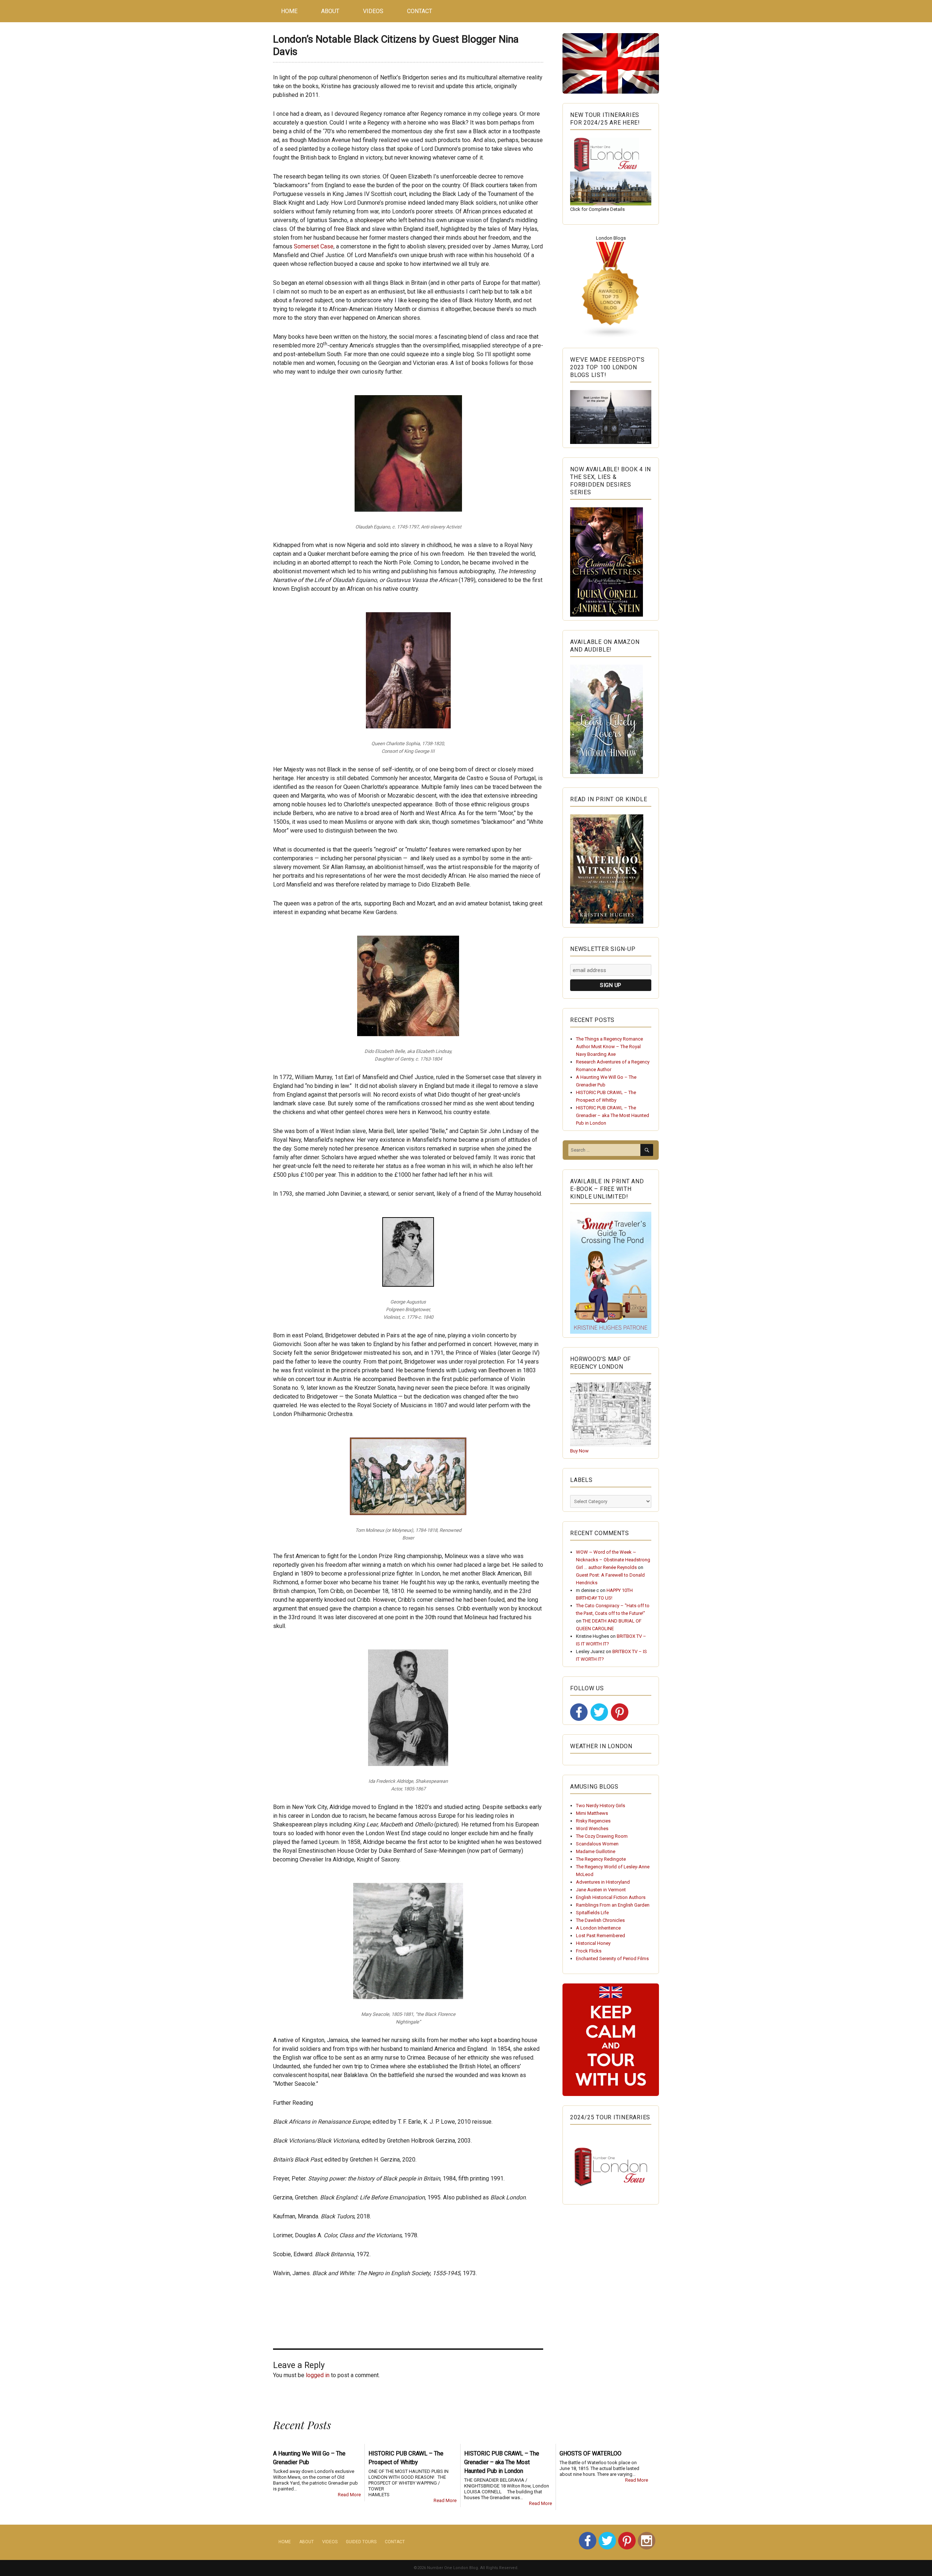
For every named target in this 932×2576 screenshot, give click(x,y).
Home (289, 11)
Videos (373, 11)
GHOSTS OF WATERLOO (591, 2453)
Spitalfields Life (592, 1913)
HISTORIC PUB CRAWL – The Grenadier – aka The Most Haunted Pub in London (613, 1115)
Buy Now (579, 1451)
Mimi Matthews (592, 1813)
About (330, 11)
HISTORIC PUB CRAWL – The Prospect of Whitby (406, 2458)
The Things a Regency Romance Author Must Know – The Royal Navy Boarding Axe (609, 1047)
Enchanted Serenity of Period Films (612, 1958)
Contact (420, 11)
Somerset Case (314, 246)
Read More (349, 2495)
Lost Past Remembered (601, 1936)
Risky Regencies (593, 1821)
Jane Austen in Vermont (601, 1890)
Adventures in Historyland (603, 1882)
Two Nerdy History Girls (601, 1806)
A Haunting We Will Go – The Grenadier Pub (309, 2458)
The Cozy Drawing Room (602, 1836)
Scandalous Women (597, 1844)
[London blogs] (611, 290)
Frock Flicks (589, 1951)
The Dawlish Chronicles (600, 1920)
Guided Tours (361, 2542)
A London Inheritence (598, 1928)
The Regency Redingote (601, 1859)
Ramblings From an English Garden (613, 1905)
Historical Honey (593, 1943)
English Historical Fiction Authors (611, 1897)
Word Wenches (592, 1828)
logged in (318, 2375)
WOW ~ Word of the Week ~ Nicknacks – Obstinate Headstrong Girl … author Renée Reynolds (613, 1560)
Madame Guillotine (596, 1851)
